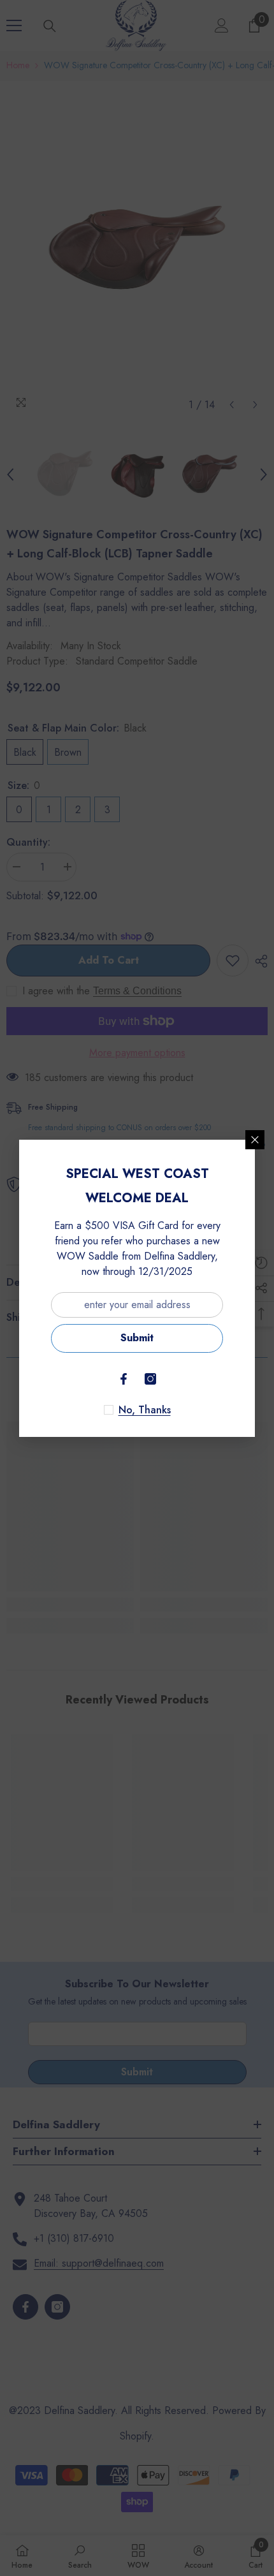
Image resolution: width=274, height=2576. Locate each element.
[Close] (255, 1140)
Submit (137, 1338)
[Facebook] (124, 1379)
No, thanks (145, 1410)
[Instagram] (150, 1379)
